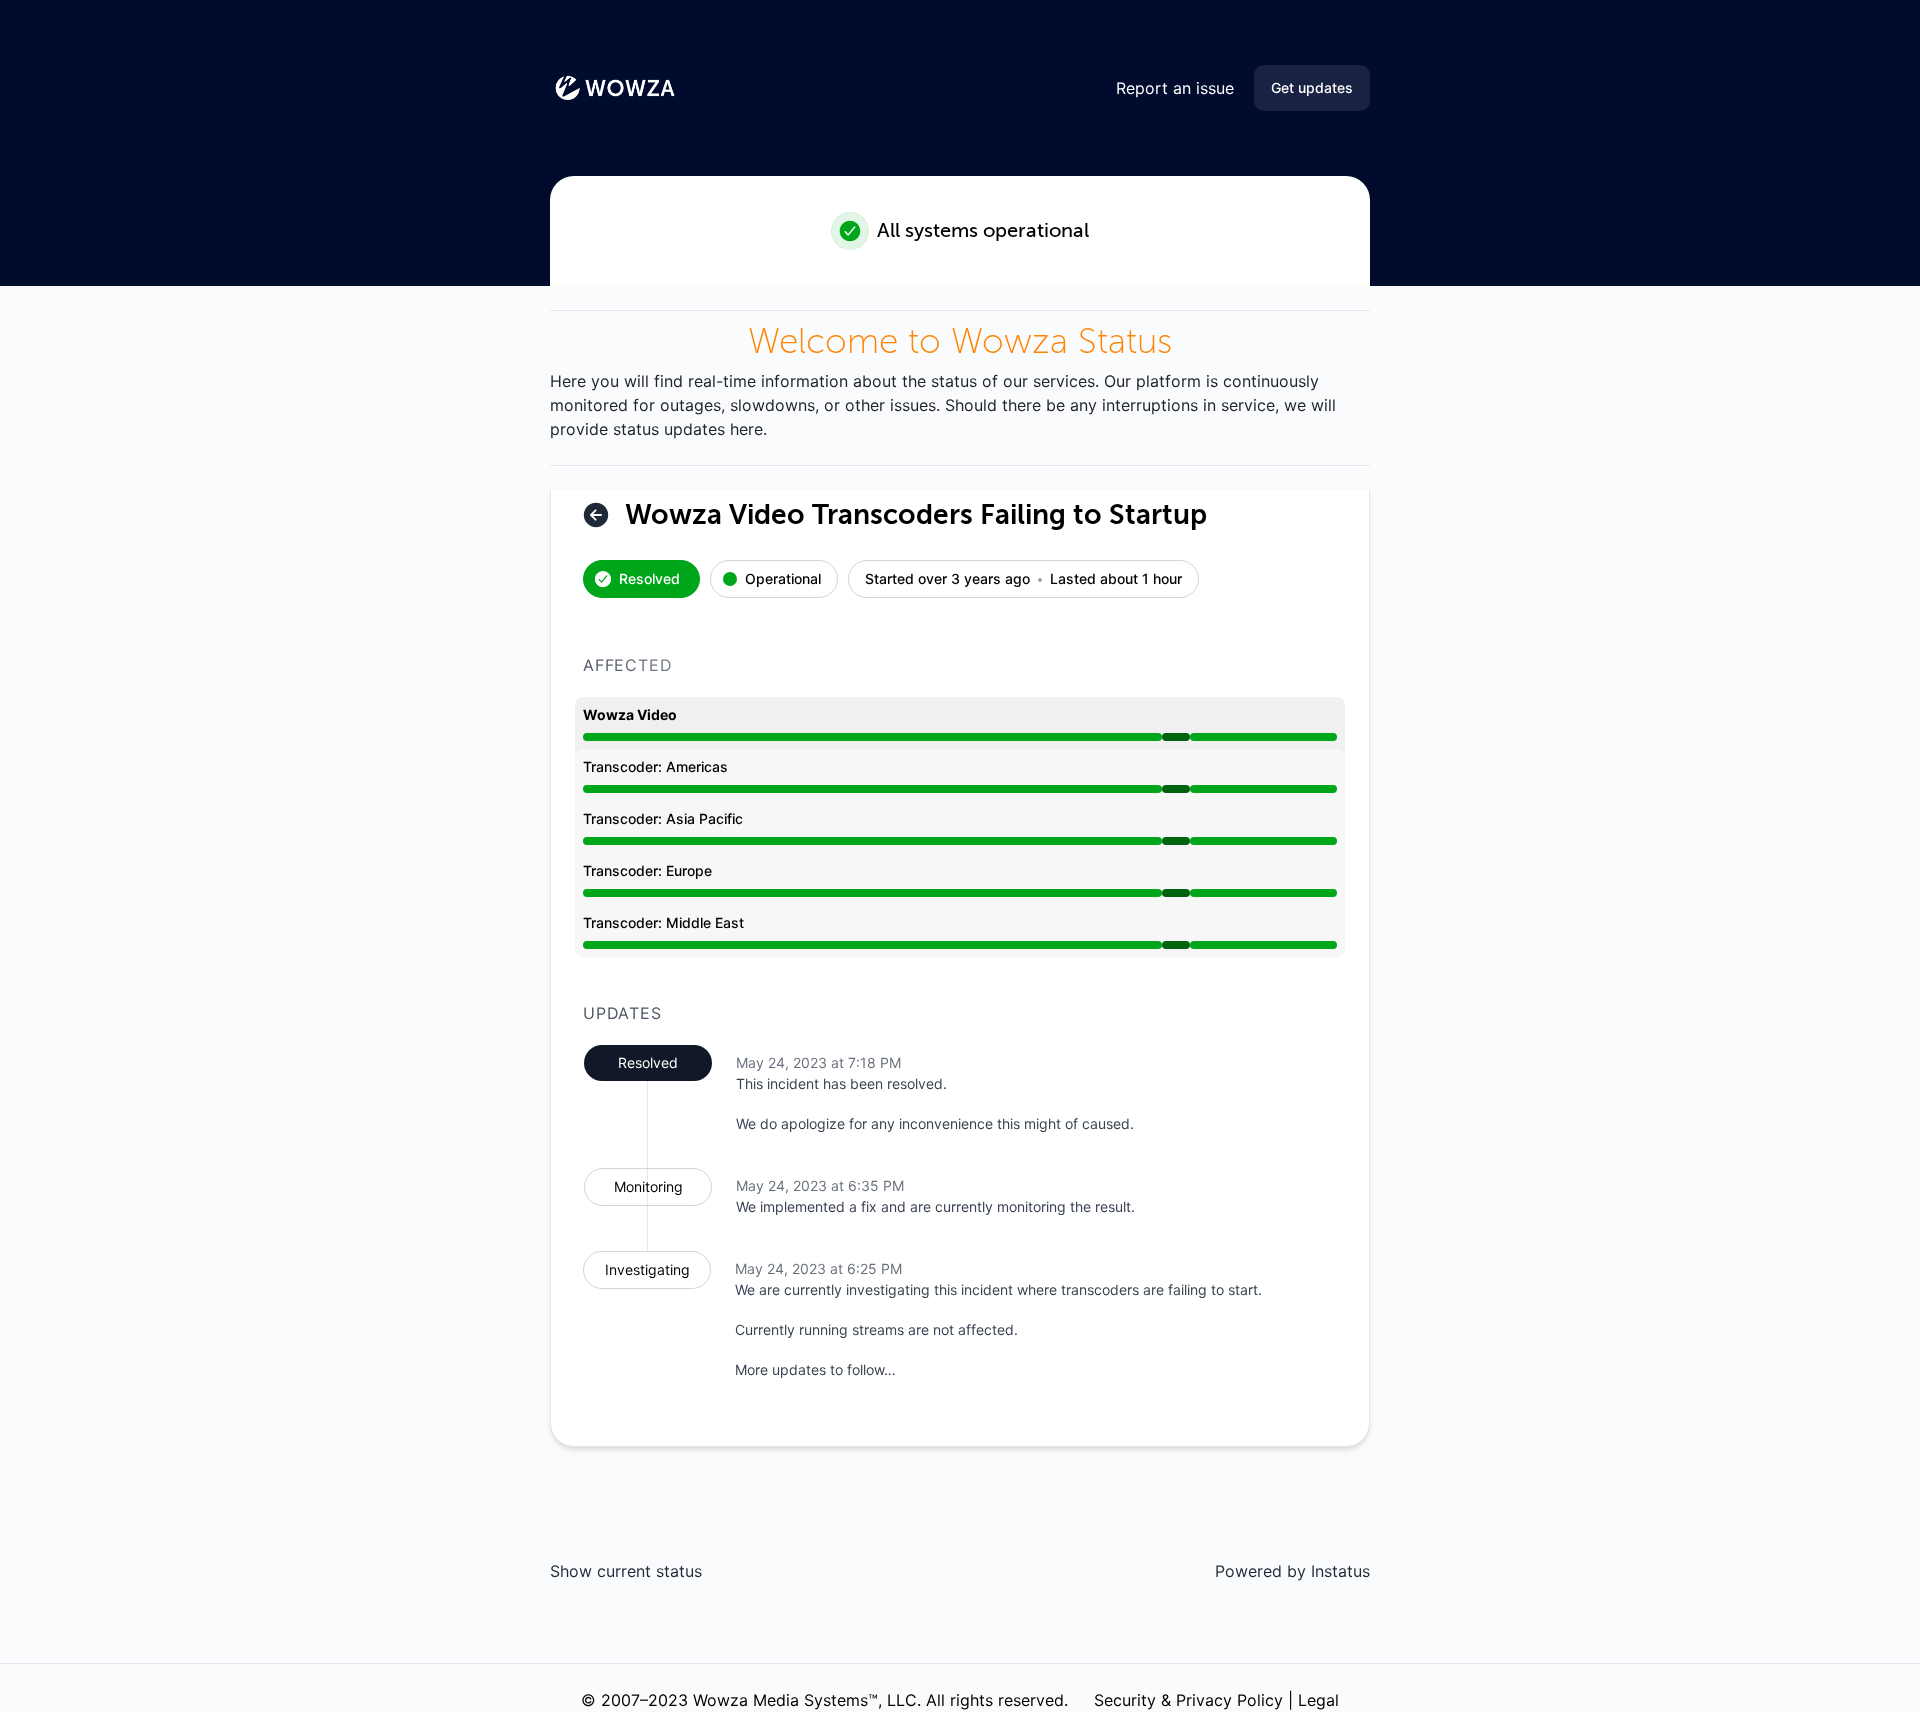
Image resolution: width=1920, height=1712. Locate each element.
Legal (1318, 1700)
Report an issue (1175, 88)
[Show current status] (596, 515)
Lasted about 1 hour (1116, 579)
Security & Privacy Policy (1188, 1700)
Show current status (626, 1571)
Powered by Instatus (1292, 1571)
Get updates (1312, 87)
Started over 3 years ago (947, 579)
